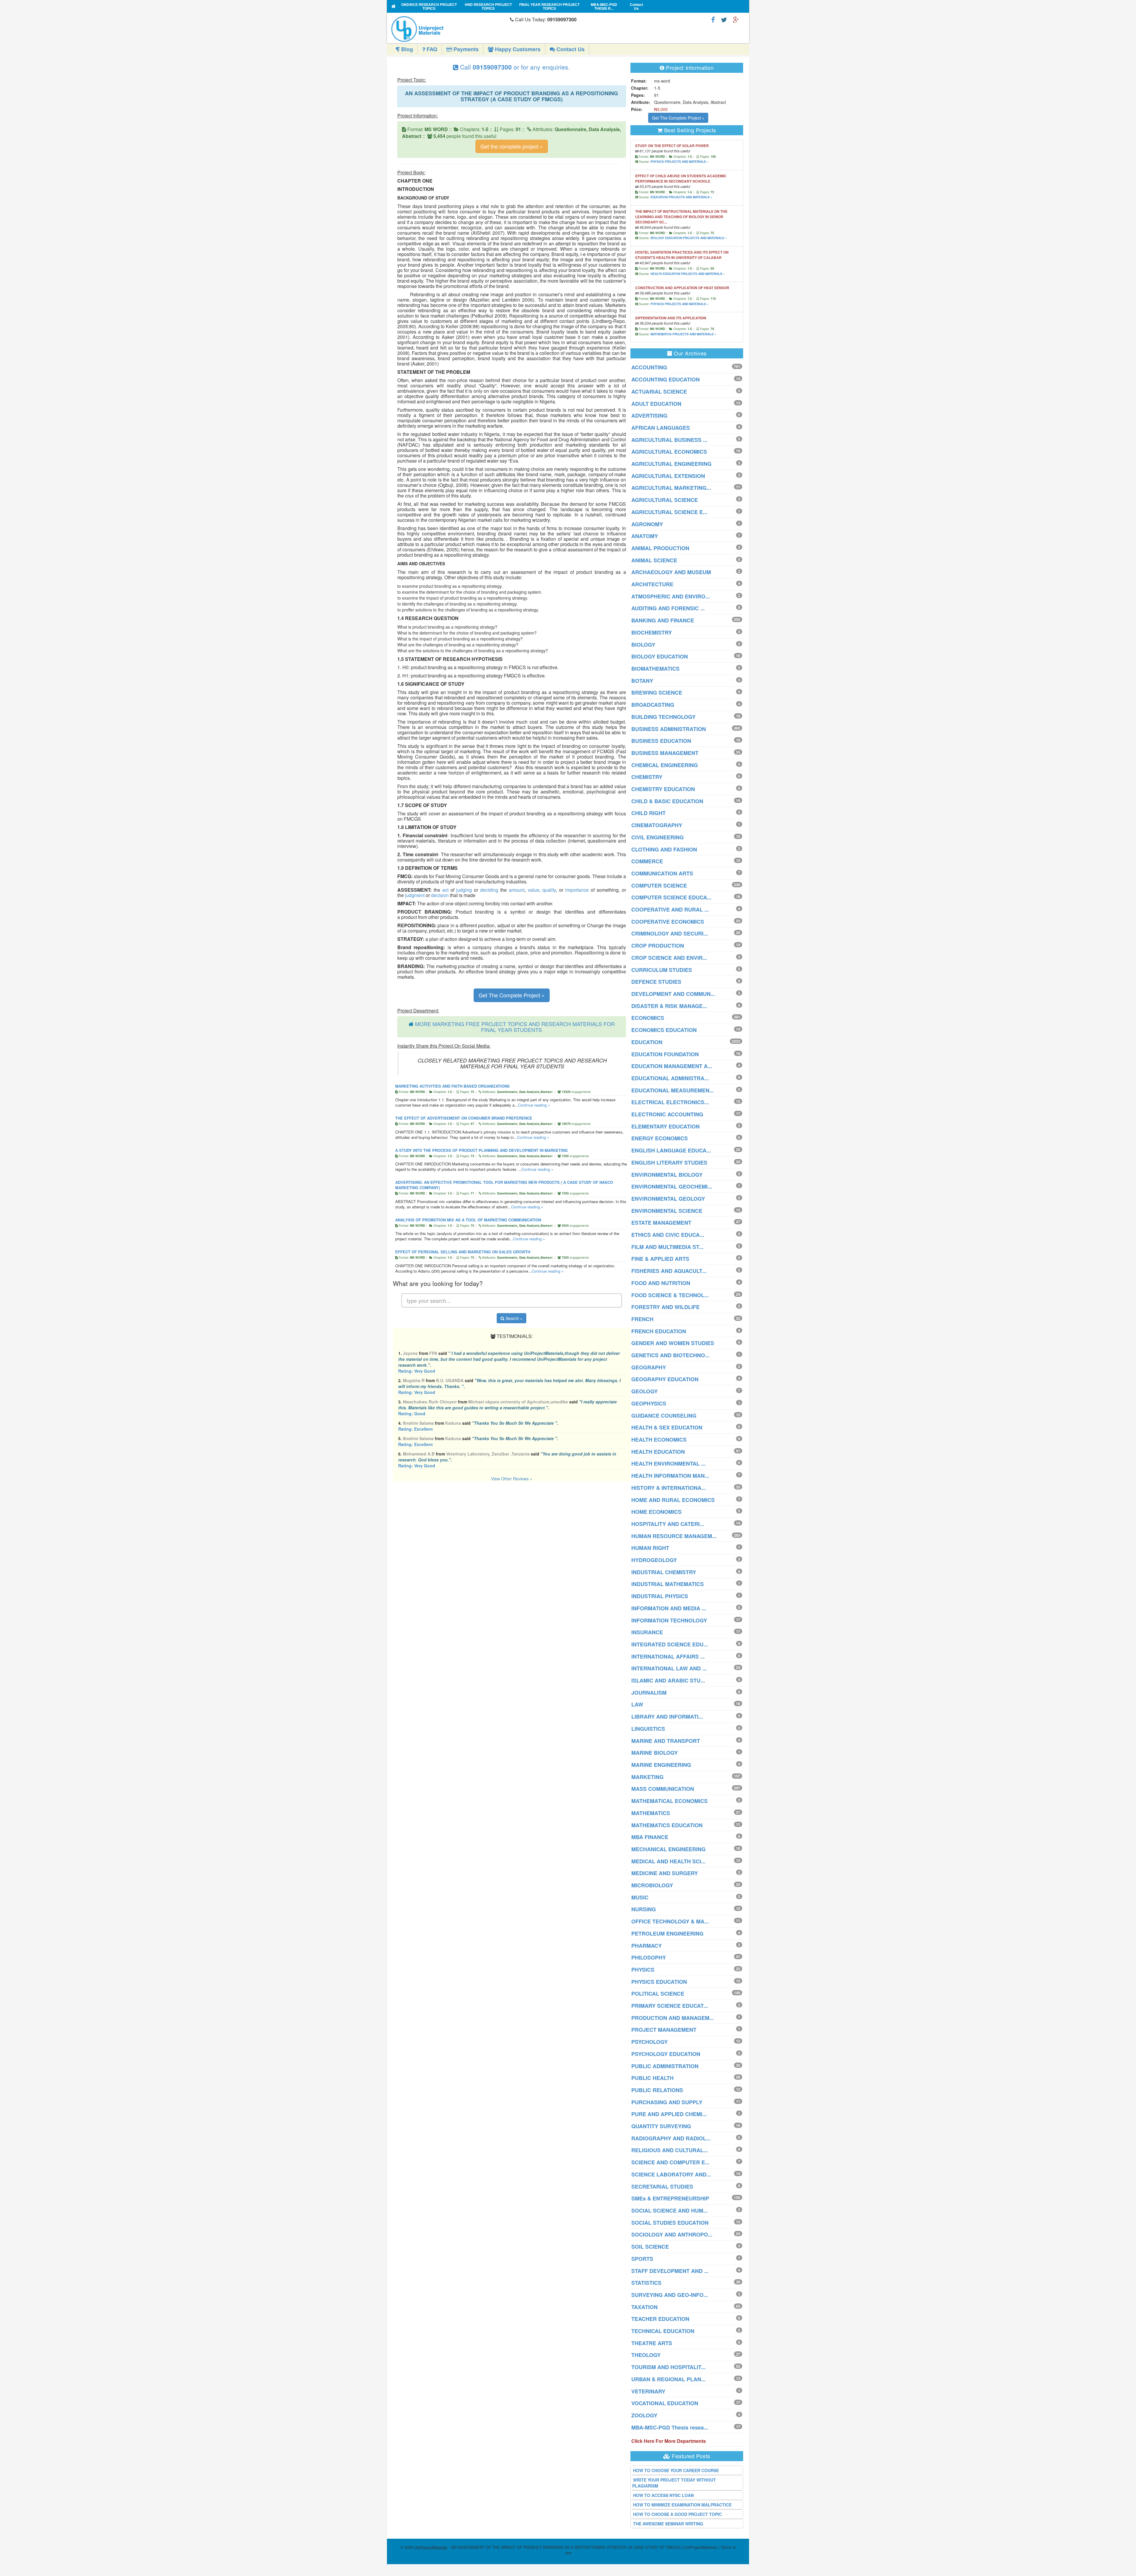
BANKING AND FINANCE (663, 620)
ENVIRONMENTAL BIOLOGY (667, 1175)
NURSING (644, 1909)
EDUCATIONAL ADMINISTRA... (670, 1078)
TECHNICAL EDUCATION (663, 2331)
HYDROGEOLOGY (654, 1560)
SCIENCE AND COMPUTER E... (670, 2162)
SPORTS (642, 2259)
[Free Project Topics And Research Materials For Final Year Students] (394, 6)
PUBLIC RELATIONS (657, 2090)
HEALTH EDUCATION (658, 1452)
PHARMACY (647, 1946)
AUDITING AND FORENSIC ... (668, 608)
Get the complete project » (512, 146)
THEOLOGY (646, 2355)
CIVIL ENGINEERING (657, 837)
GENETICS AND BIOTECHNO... (670, 1355)
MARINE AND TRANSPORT (666, 1741)
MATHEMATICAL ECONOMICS (669, 1801)
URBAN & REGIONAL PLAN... (668, 2379)
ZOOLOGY (644, 2415)
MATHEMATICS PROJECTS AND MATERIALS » (683, 334)
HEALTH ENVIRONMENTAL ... (668, 1464)
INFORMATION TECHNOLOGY (669, 1620)
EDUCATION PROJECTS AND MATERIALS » (681, 197)
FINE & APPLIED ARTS (660, 1259)
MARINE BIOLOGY (655, 1753)
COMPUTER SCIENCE (659, 885)
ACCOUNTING (649, 367)
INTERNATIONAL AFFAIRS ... (668, 1656)
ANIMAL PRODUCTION (660, 548)
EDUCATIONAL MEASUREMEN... (673, 1090)
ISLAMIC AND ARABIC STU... (668, 1680)
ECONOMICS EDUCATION (664, 1030)
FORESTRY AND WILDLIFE (665, 1307)
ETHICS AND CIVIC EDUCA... (668, 1235)
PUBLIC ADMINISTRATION (665, 2066)
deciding (489, 890)
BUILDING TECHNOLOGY (663, 717)
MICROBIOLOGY (652, 1885)
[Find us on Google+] (736, 19)
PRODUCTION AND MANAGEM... (673, 2018)
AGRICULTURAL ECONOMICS (669, 452)
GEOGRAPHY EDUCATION (665, 1379)
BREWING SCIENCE (657, 693)
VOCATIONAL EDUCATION (665, 2403)
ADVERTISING (649, 416)
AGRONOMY (647, 524)
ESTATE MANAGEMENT (661, 1223)
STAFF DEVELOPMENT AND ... (670, 2271)
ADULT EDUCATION (656, 404)
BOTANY (642, 681)
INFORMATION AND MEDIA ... (669, 1608)
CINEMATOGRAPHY (657, 825)
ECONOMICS (648, 1018)
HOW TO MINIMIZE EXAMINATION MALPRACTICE (682, 2505)
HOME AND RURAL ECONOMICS (673, 1500)
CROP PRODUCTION (658, 946)
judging (464, 890)
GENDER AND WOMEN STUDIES (673, 1343)
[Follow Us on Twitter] (724, 19)
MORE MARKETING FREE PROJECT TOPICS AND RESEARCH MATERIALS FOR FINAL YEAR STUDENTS (515, 1027)
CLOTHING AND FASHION (664, 849)
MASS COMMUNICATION (663, 1789)
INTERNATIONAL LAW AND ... (669, 1668)
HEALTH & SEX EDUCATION (667, 1427)
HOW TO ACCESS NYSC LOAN (663, 2495)
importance (577, 890)
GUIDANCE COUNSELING (664, 1416)
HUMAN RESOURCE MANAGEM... (674, 1536)
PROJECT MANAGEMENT (664, 2030)
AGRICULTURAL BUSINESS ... (669, 440)
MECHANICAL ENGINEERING (668, 1849)
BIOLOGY (643, 645)
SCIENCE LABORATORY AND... (671, 2174)
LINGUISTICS (648, 1729)
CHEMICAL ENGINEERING (665, 765)
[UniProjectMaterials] (449, 29)
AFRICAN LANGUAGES (661, 428)
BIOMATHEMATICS (655, 669)
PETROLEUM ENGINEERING (667, 1933)
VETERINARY (648, 2391)
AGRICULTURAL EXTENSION (668, 476)
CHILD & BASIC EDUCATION (667, 801)
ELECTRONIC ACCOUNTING (667, 1114)
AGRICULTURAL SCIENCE (665, 500)
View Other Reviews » (512, 1479)
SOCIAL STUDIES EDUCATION (670, 2223)
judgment (415, 895)
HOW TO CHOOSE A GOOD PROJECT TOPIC (677, 2514)
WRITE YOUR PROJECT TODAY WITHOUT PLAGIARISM (674, 2483)
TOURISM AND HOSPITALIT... (668, 2367)
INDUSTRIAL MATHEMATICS (668, 1584)
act (445, 890)
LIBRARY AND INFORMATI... (667, 1717)
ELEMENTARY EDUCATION (665, 1126)
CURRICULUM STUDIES (662, 970)
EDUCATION (647, 1042)
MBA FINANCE (650, 1837)
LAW (637, 1704)
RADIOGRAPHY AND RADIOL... (671, 2138)
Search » (513, 1318)
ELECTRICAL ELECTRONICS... (670, 1102)
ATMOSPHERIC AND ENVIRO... (671, 596)
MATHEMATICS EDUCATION (667, 1825)
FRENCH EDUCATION (659, 1331)
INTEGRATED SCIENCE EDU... (670, 1644)
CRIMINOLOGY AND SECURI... (670, 933)
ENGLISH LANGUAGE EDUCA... (671, 1150)
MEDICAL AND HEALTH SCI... (668, 1861)
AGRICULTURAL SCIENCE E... (669, 512)
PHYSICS (643, 1970)
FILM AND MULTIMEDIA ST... (667, 1247)
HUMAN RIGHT (650, 1548)
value (534, 890)
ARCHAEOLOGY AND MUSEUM (671, 572)
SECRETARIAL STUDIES (662, 2187)
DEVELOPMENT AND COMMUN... (673, 994)
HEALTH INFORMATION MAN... (670, 1476)
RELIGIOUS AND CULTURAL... (670, 2150)
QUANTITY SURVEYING (661, 2126)
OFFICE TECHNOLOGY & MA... (670, 1921)
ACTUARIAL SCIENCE (659, 392)
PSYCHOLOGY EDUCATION (666, 2054)
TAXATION (644, 2307)
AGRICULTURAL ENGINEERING (671, 464)
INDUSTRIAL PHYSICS (660, 1596)
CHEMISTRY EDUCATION (663, 789)
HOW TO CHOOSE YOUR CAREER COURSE (676, 2470)
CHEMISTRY (647, 777)
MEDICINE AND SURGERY (665, 1873)
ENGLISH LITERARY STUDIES (669, 1163)
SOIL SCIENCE (650, 2247)
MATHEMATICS (651, 1813)
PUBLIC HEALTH (652, 2078)
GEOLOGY (644, 1391)
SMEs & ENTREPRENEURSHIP (670, 2198)
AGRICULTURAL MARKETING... (671, 488)
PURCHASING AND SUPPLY (667, 2102)
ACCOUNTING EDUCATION (665, 379)
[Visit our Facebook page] (713, 19)
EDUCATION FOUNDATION (665, 1054)
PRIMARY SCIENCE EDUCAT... (670, 2006)
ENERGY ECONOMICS (660, 1138)
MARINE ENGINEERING (661, 1765)
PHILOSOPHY (649, 1957)
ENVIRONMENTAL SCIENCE (667, 1211)
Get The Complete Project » (512, 995)
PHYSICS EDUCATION (659, 1982)
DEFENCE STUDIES (656, 982)
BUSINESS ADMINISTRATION (669, 729)
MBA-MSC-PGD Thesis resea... (670, 2427)
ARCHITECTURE (652, 584)
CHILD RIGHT (648, 813)
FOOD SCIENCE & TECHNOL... (670, 1295)
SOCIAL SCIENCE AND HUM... (669, 2210)
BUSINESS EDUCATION (661, 741)
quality (549, 890)
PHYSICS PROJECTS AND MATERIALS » (680, 162)
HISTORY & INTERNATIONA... (669, 1488)
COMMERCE (647, 861)
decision (440, 895)
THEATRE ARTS (652, 2343)
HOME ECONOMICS (656, 1512)
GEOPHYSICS (649, 1403)
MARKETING (647, 1777)
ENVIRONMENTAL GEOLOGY (668, 1199)
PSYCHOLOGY (650, 2042)
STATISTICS (646, 2283)
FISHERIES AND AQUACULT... (669, 1271)
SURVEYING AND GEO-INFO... (670, 2295)
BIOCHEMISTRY (652, 632)
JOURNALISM (649, 1693)
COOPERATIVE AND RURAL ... (670, 909)
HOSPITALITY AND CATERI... (668, 1524)
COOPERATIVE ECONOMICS (668, 922)
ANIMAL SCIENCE (654, 560)
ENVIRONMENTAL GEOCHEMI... (672, 1186)
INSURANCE (647, 1632)
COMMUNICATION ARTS (662, 873)
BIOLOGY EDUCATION (660, 656)
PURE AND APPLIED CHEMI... (669, 2114)
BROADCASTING (653, 705)
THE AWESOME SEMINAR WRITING (668, 2524)
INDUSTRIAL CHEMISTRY (664, 1572)
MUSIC (640, 1897)
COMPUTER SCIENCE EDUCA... (671, 897)
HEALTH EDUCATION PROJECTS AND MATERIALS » (688, 274)
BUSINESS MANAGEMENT (665, 753)
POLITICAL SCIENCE (658, 1994)
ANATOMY (645, 536)
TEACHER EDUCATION (660, 2319)
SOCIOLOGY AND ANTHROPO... (672, 2234)
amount (517, 890)
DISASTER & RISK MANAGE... (669, 1006)
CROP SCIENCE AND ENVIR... (669, 958)
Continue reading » (534, 1105)
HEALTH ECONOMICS (659, 1440)
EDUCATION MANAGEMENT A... (672, 1066)
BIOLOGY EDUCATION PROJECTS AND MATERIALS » (689, 238)
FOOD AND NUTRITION (661, 1283)
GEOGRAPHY (649, 1367)
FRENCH (642, 1319)
